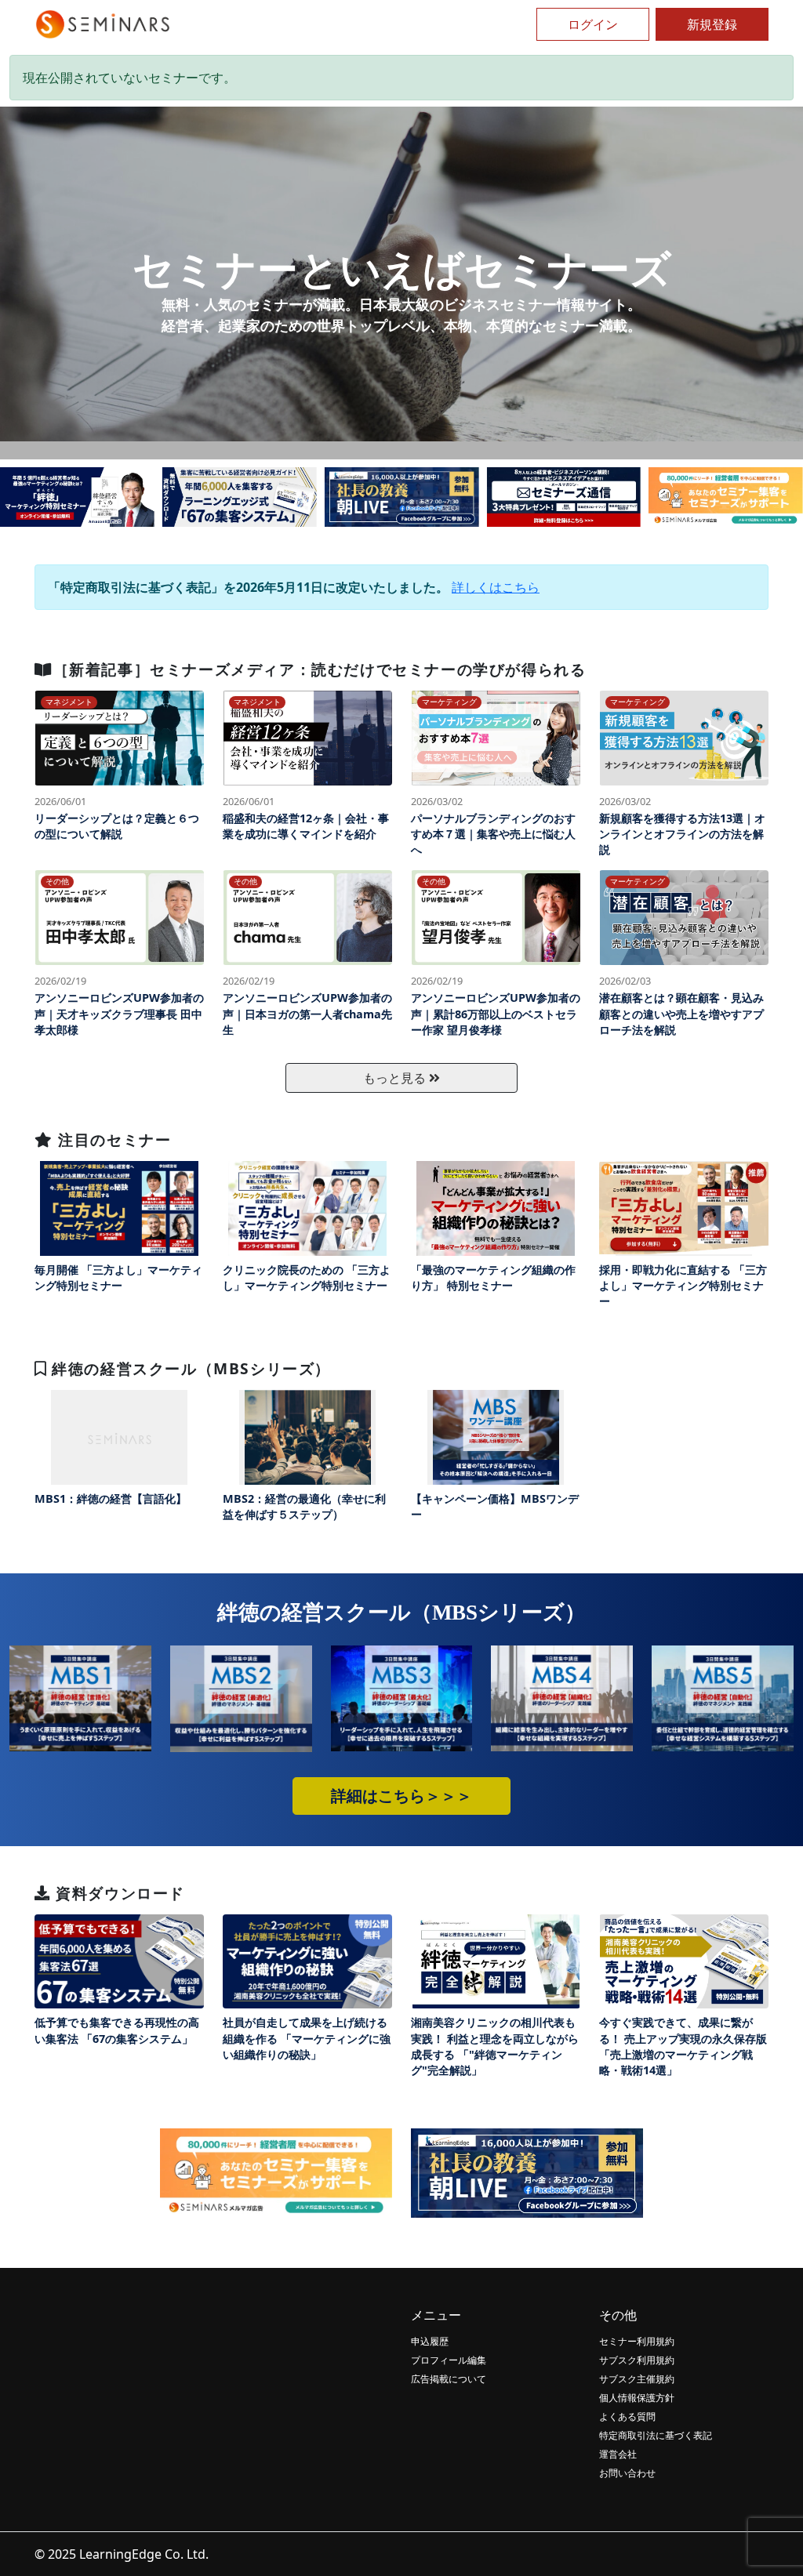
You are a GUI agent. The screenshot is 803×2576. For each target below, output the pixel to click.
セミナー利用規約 (637, 2341)
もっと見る (396, 1078)
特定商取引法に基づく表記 (656, 2435)
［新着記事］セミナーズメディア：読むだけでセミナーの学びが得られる (320, 669)
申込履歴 (430, 2341)
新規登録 (712, 24)
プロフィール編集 (449, 2360)
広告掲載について (449, 2379)
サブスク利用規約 (637, 2360)
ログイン (593, 24)
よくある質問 (627, 2416)
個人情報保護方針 (637, 2398)
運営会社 (618, 2454)
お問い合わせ (627, 2473)
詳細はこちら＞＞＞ (401, 1796)
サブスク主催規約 (637, 2379)
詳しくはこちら (496, 587)
